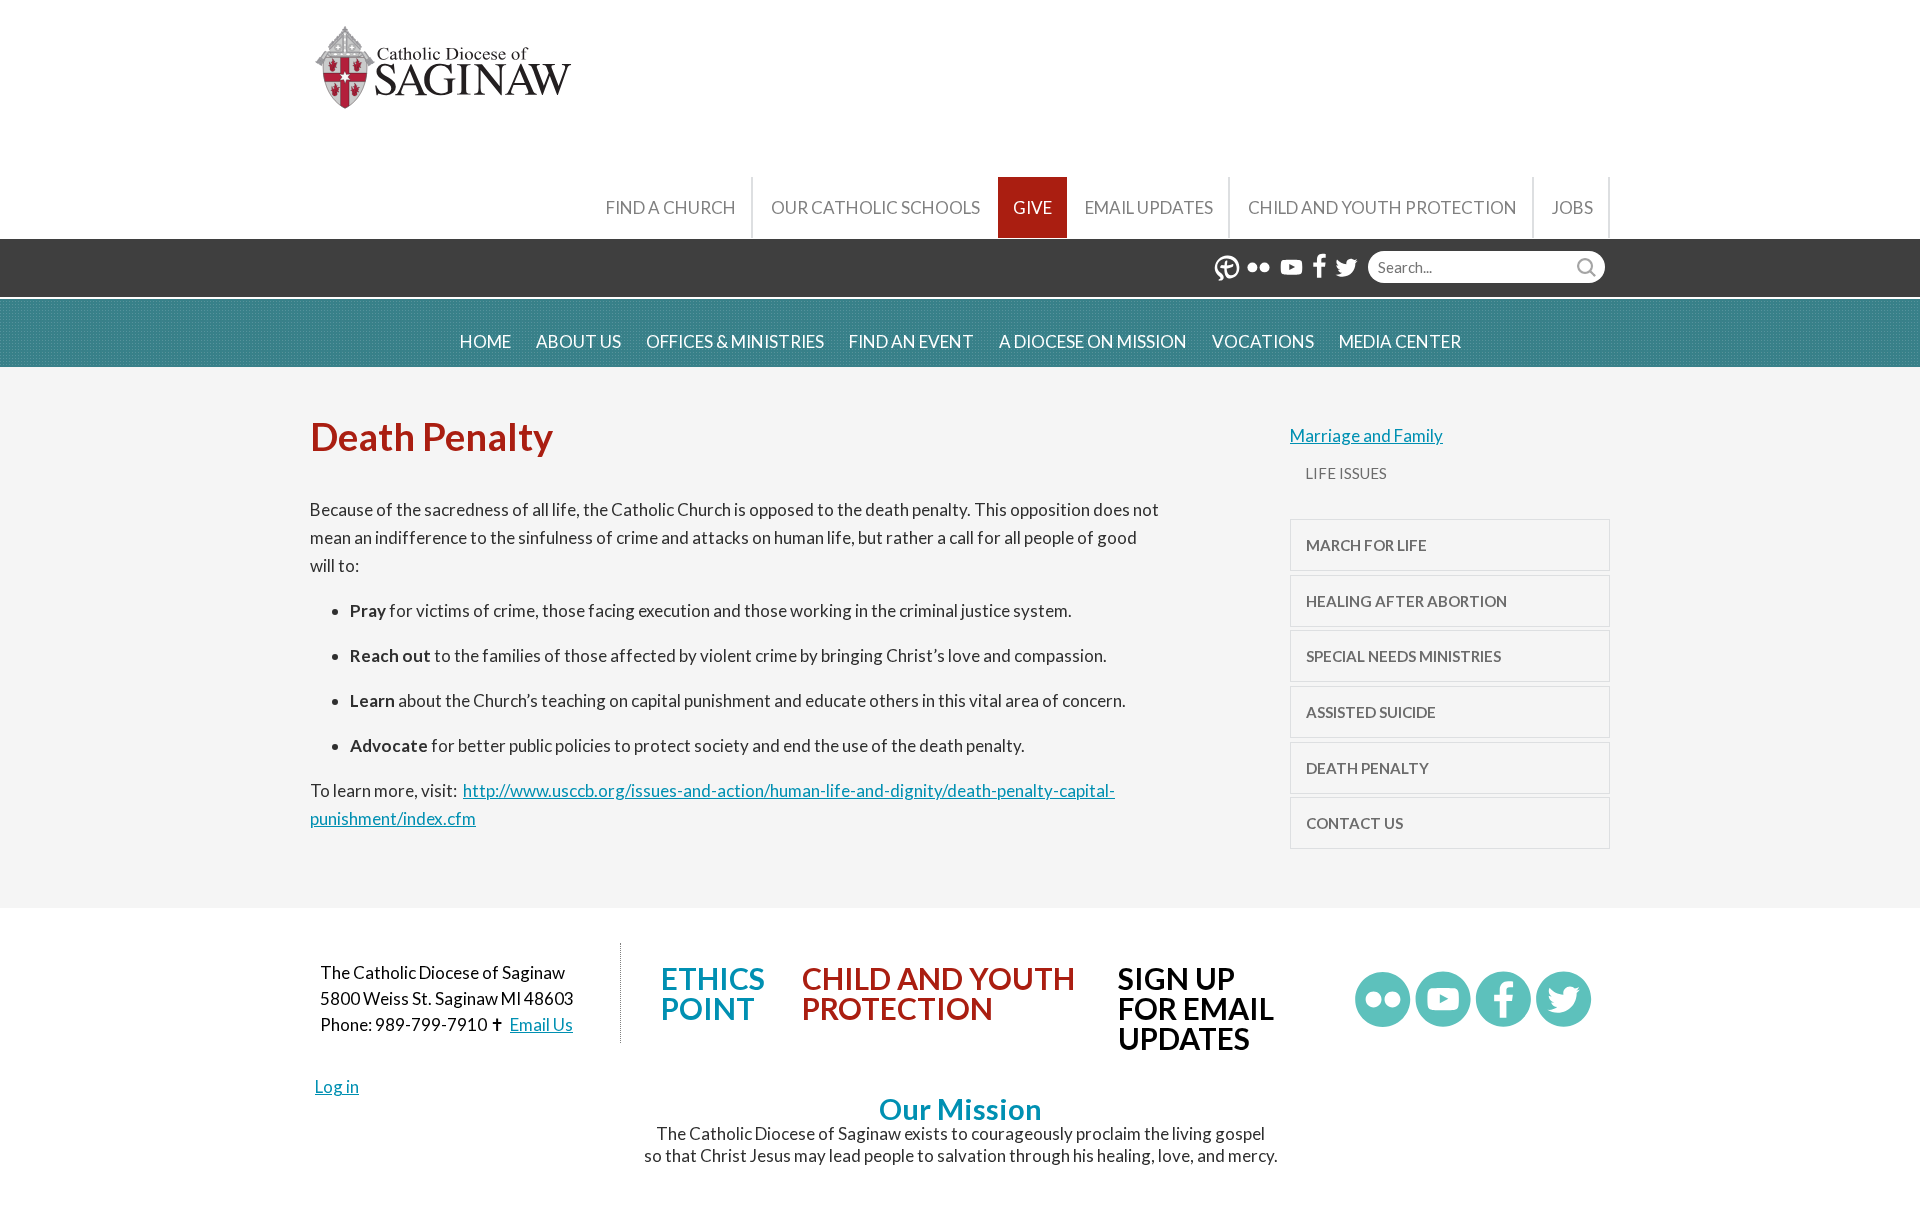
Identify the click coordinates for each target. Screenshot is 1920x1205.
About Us (578, 341)
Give (1032, 207)
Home (485, 341)
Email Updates (1149, 207)
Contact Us (1354, 823)
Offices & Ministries (735, 341)
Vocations (1263, 341)
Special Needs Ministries (1403, 656)
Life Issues (1346, 473)
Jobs (1572, 207)
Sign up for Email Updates (1196, 1008)
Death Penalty (1367, 768)
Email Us (541, 1024)
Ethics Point (713, 993)
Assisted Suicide (1371, 712)
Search (1589, 267)
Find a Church (671, 207)
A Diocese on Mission (1093, 341)
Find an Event (911, 341)
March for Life (1366, 545)
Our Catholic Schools (875, 207)
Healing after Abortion (1406, 601)
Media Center (1400, 341)
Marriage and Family (1366, 435)
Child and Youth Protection (1382, 207)
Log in (337, 1086)
